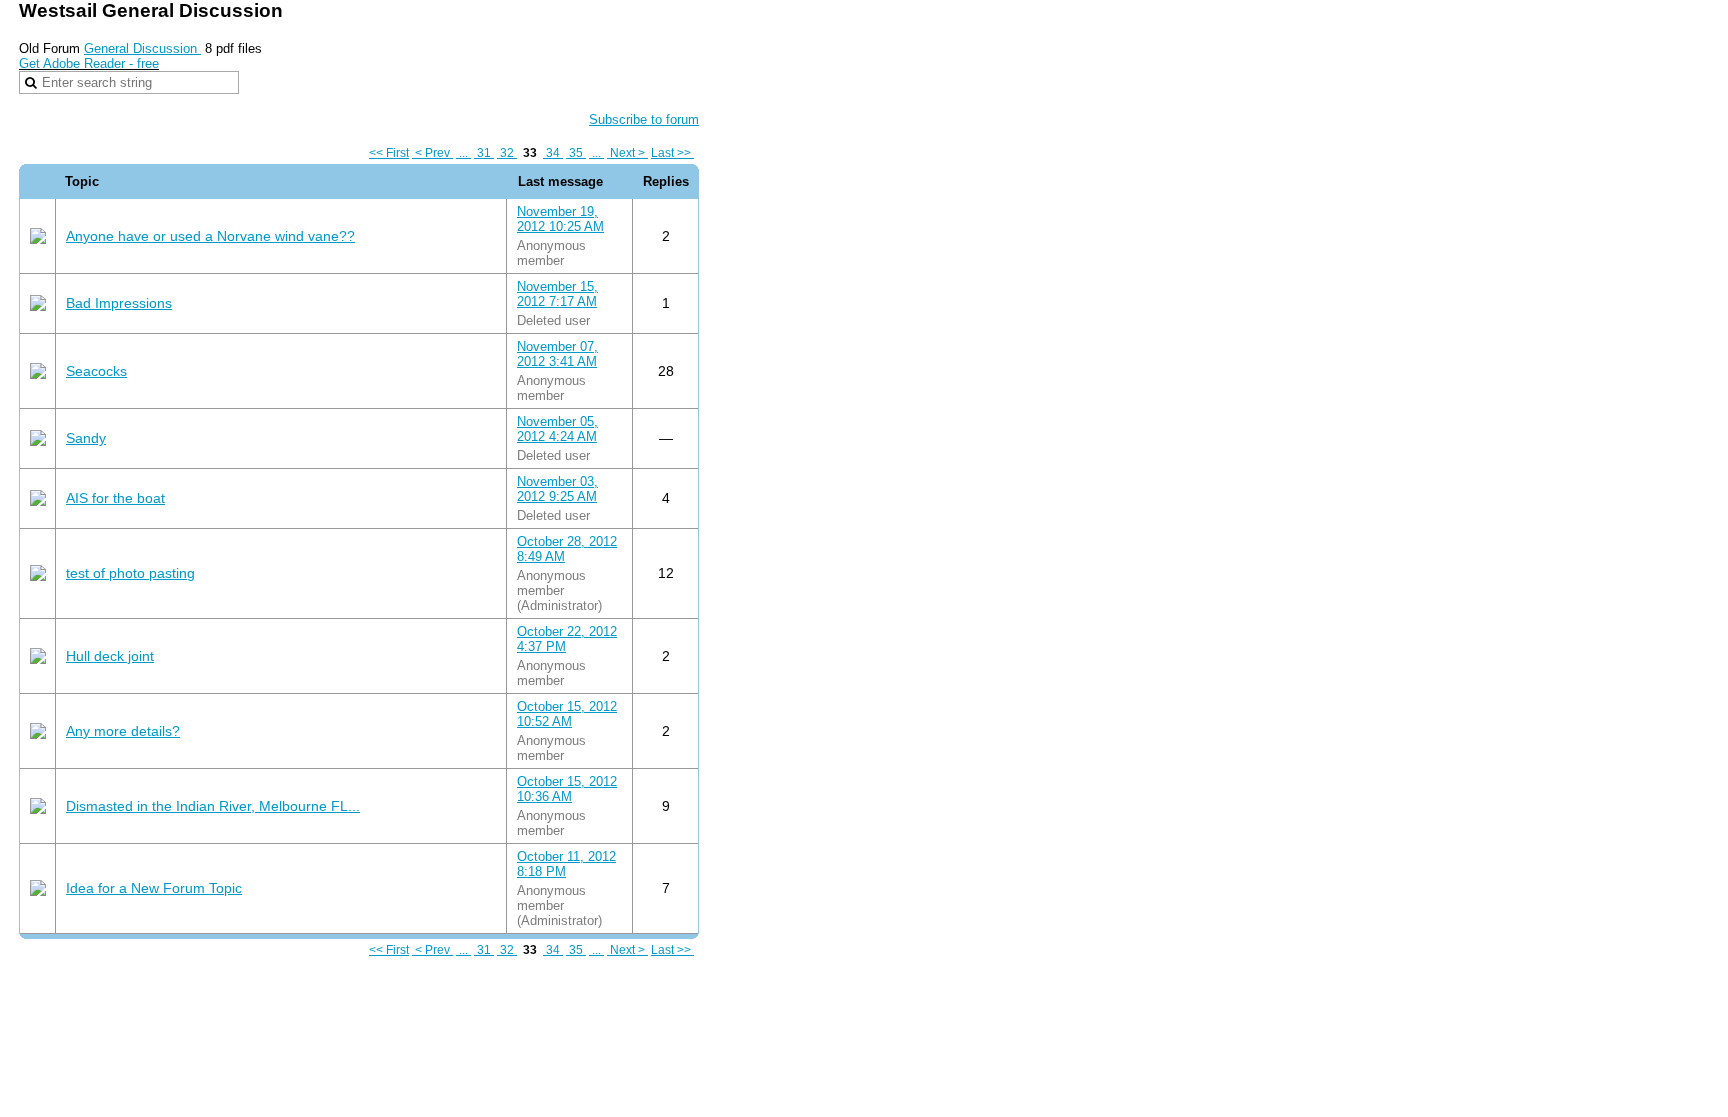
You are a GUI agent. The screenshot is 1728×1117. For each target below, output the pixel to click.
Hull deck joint (110, 656)
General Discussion (142, 48)
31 (484, 153)
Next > (627, 153)
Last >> (672, 153)
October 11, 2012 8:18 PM (566, 864)
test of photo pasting (130, 573)
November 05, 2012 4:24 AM (557, 429)
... (463, 153)
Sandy (86, 438)
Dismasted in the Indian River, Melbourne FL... (213, 806)
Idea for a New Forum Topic (154, 888)
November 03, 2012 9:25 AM (557, 489)
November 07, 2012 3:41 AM (557, 354)
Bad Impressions (119, 303)
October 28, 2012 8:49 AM (567, 549)
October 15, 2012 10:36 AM (567, 789)
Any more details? (123, 731)
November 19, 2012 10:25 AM (560, 219)
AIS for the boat (115, 498)
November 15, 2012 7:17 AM (557, 294)
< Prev (432, 153)
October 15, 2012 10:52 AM (567, 714)
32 (507, 153)
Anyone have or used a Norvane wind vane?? (210, 236)
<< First (389, 153)
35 (576, 153)
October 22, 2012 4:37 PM (567, 639)
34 (553, 153)
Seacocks (96, 371)
